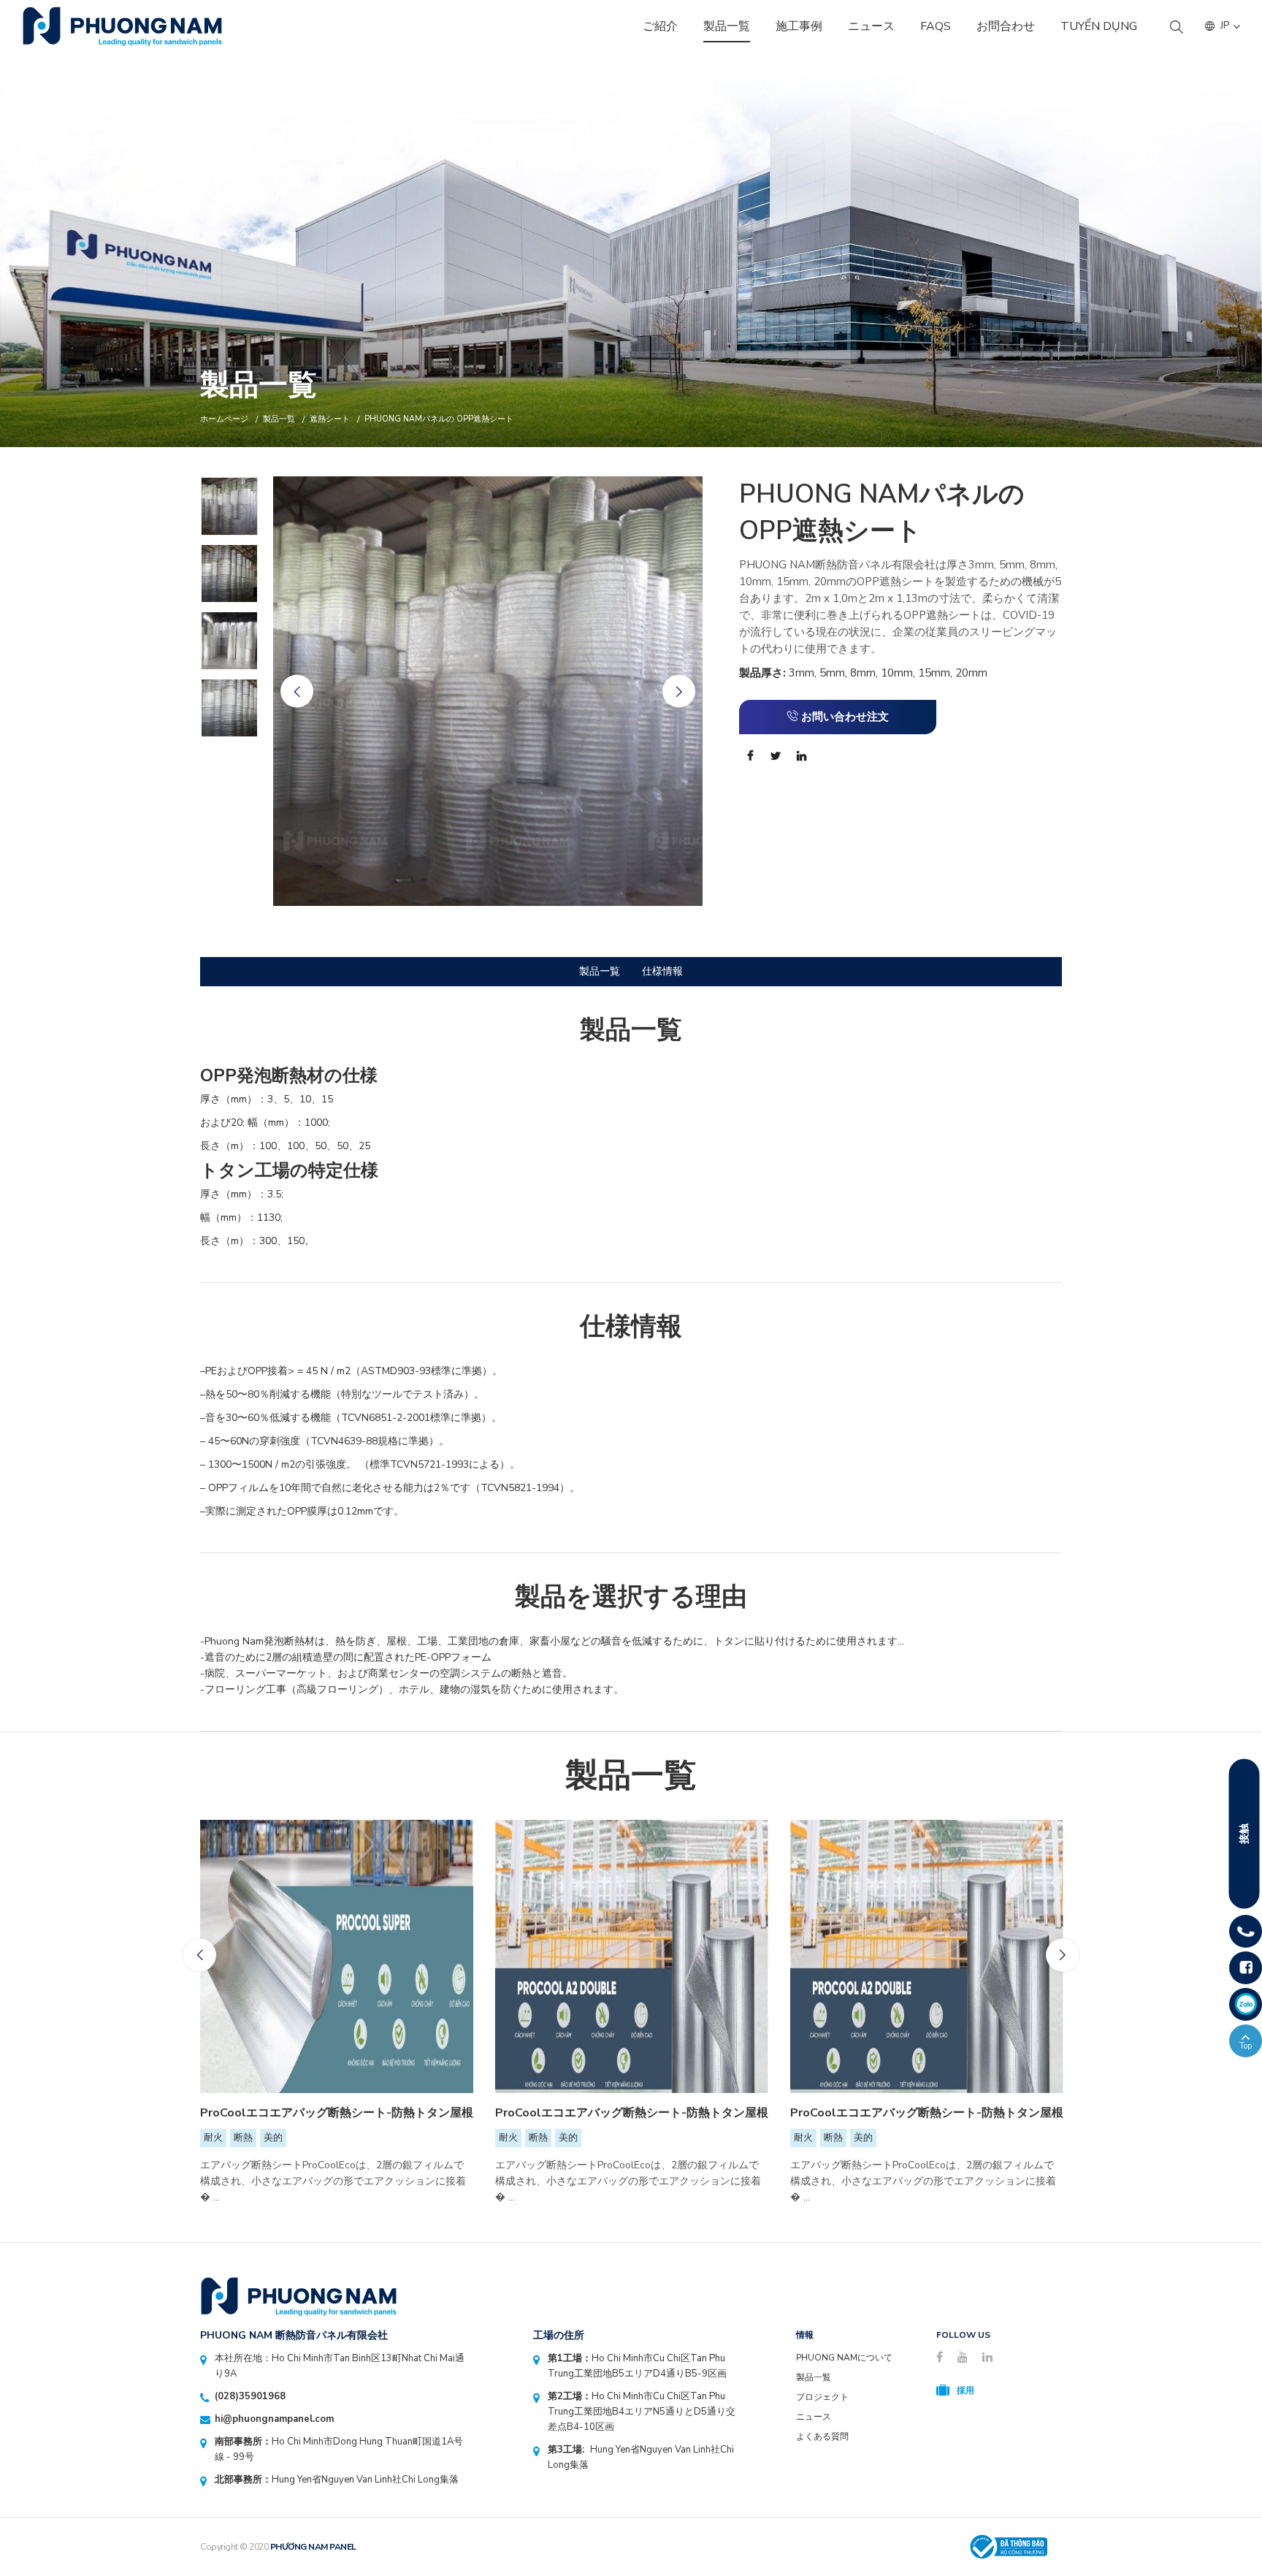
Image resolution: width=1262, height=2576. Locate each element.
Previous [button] (297, 691)
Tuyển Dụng (1099, 26)
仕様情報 (662, 971)
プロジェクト (822, 2397)
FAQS (936, 26)
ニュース (871, 26)
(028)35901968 (250, 2396)
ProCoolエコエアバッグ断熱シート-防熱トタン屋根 (337, 2113)
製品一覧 (727, 26)
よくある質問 (822, 2436)
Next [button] (679, 691)
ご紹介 (660, 26)
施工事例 (799, 26)
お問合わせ (1006, 26)
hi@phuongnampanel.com (274, 2419)
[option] (631, 251)
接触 (1244, 1834)
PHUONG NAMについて (844, 2358)
